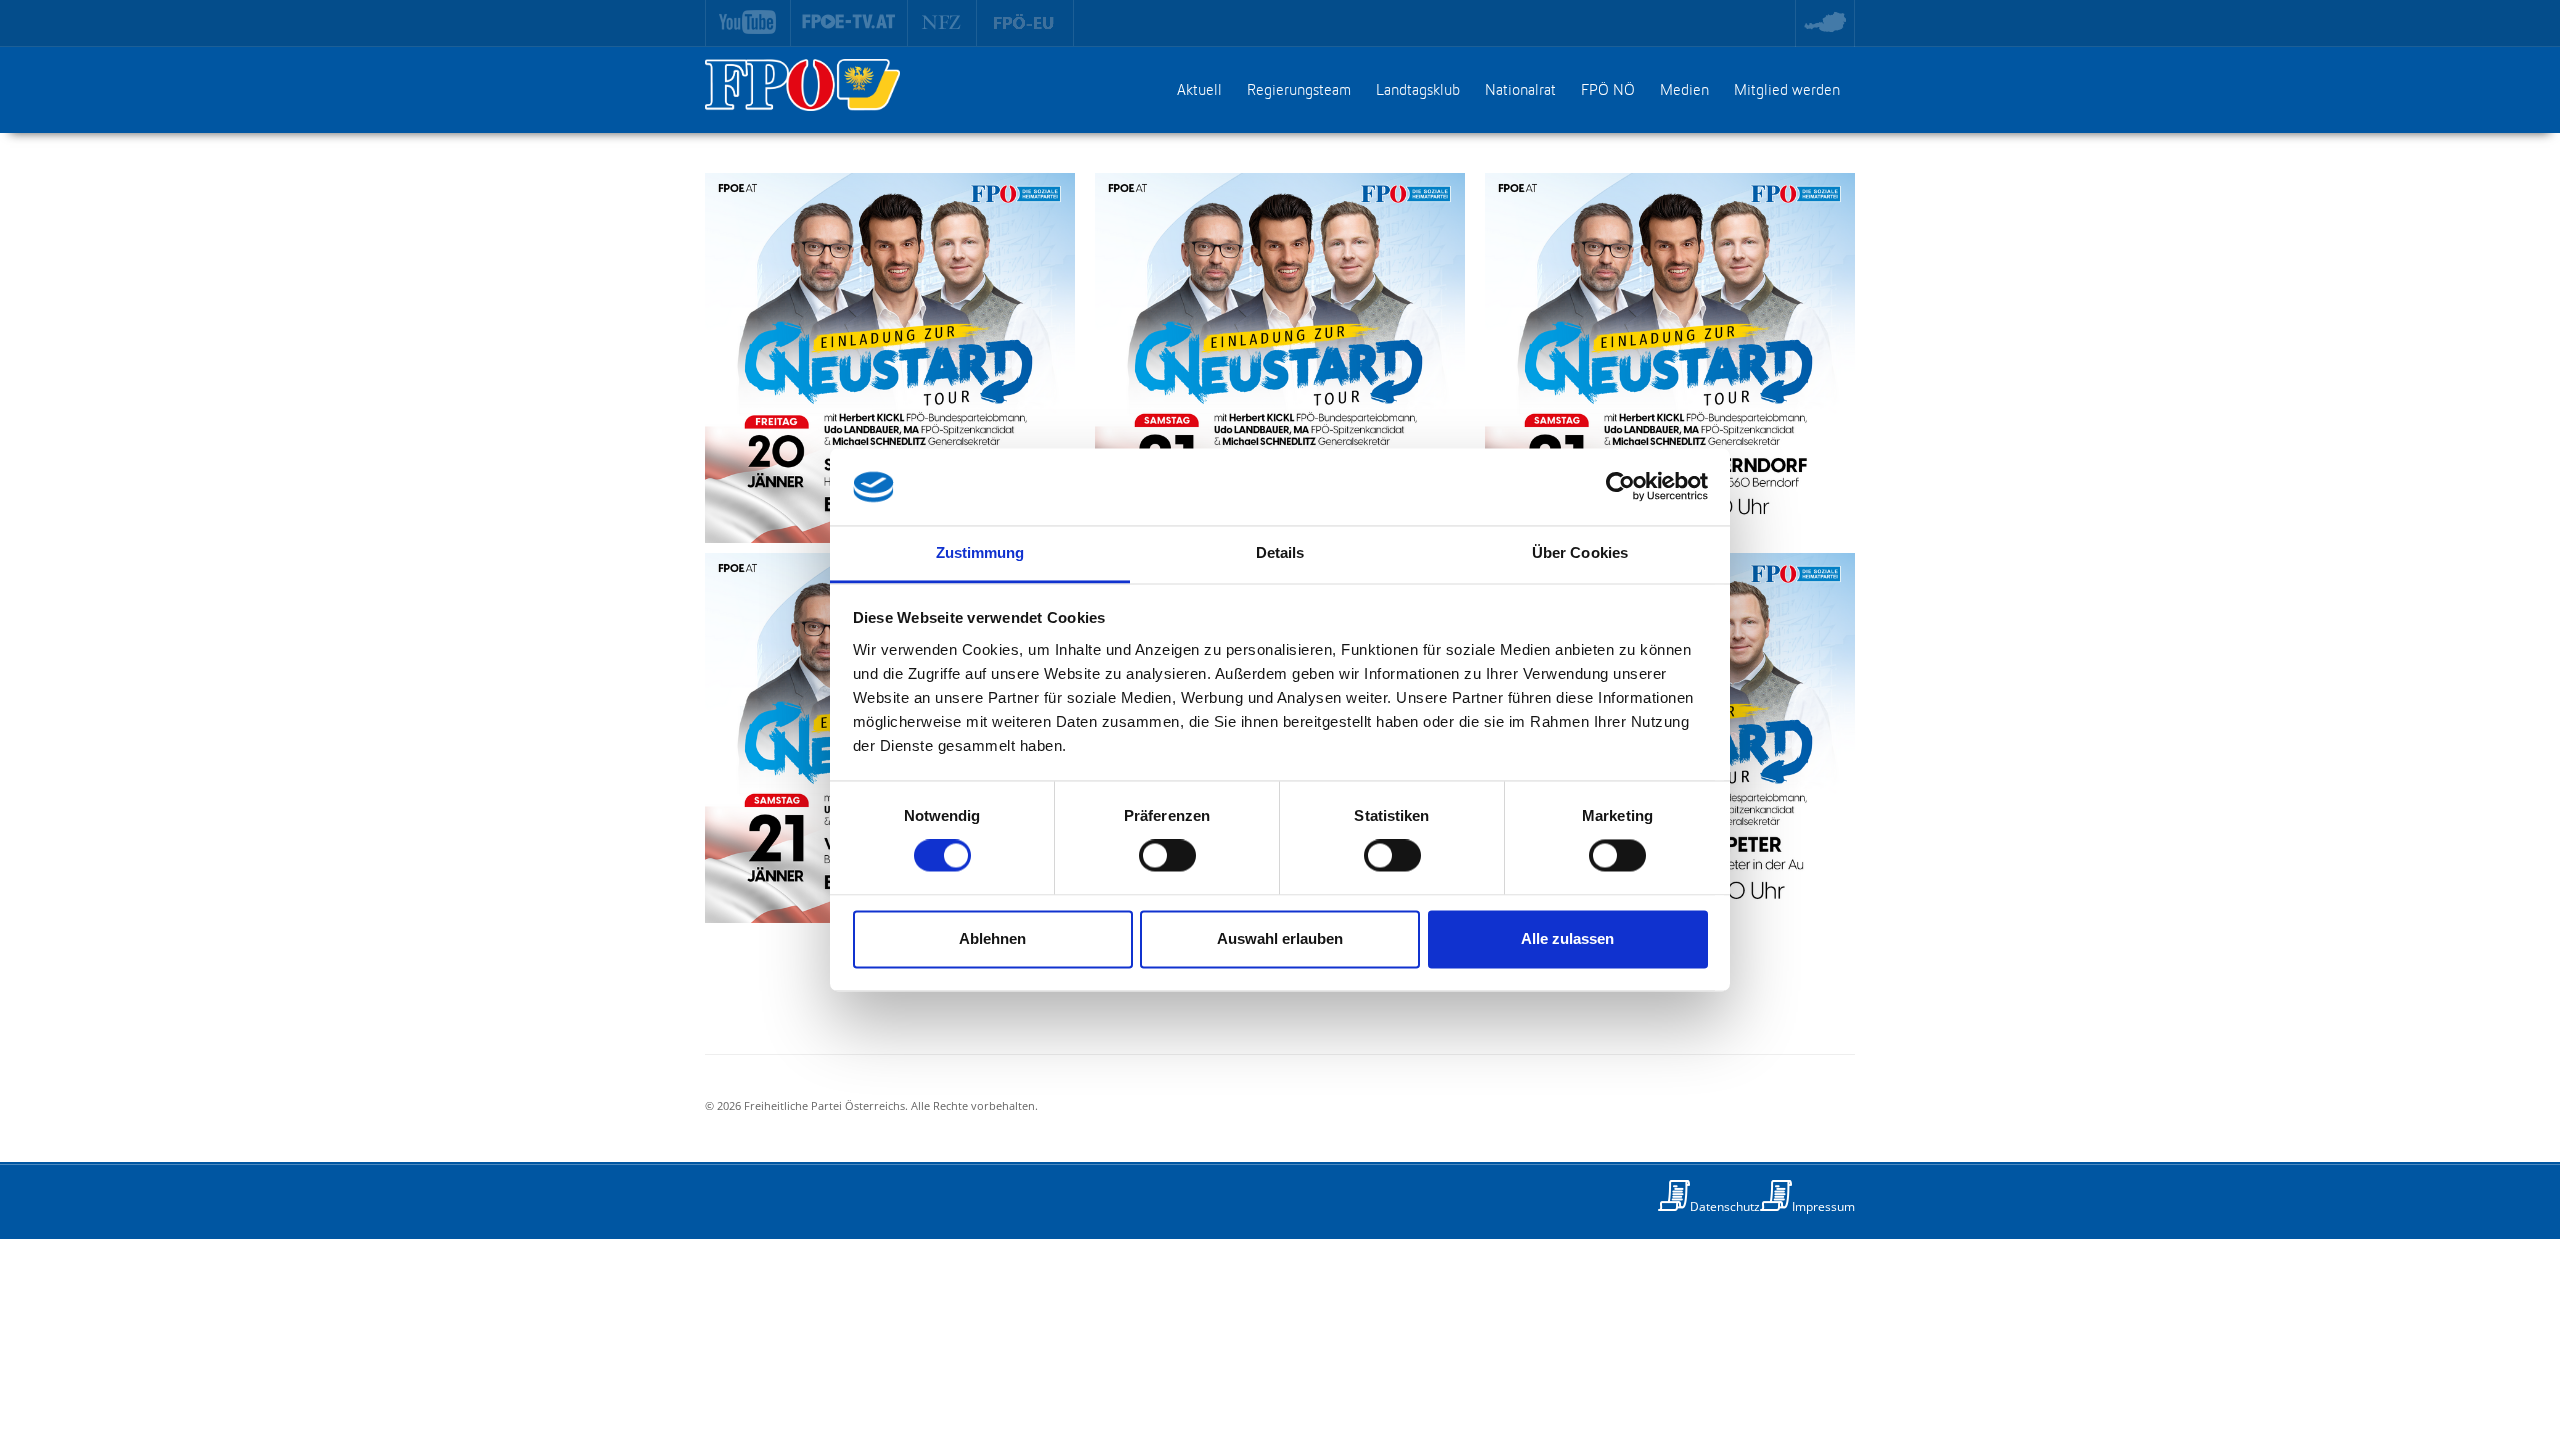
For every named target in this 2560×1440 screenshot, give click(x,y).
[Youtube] (748, 23)
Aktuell (1199, 91)
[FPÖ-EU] (1025, 23)
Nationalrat (1520, 91)
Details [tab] (1280, 552)
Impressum (1823, 1206)
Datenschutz (1725, 1206)
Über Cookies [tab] (1580, 552)
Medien (1684, 91)
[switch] (1167, 856)
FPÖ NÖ (1608, 91)
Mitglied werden (1787, 91)
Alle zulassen (1567, 938)
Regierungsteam (1299, 91)
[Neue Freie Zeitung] (942, 23)
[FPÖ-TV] (849, 23)
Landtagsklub (1418, 91)
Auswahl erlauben (1280, 938)
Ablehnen (992, 938)
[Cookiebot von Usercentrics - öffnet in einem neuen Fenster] (1620, 487)
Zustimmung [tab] (980, 552)
